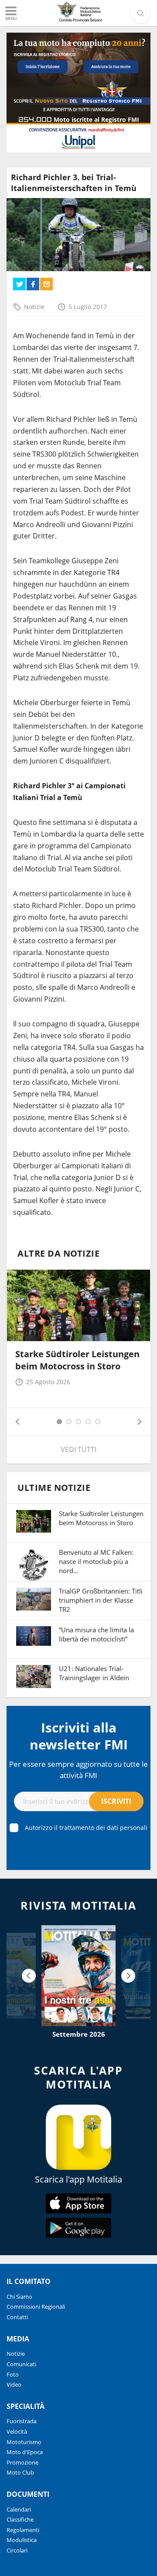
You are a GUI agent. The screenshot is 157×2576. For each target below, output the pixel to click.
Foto (13, 2374)
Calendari (19, 2509)
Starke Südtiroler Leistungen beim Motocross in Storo (77, 1360)
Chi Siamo (19, 2297)
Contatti (17, 2317)
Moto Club (20, 2472)
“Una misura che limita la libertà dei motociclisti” (96, 1634)
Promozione (22, 2462)
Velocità (17, 2431)
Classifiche (20, 2519)
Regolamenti (23, 2530)
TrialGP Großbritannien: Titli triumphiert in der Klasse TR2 (101, 1600)
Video (14, 2384)
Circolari (17, 2550)
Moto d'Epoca (25, 2452)
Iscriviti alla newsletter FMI (79, 1736)
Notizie (34, 307)
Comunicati (21, 2364)
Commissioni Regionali (36, 2307)
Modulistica (22, 2540)
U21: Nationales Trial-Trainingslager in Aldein (94, 1673)
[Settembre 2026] (78, 1976)
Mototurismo (24, 2442)
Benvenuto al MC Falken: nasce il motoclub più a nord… (96, 1561)
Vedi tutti (78, 1449)
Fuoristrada (22, 2421)
